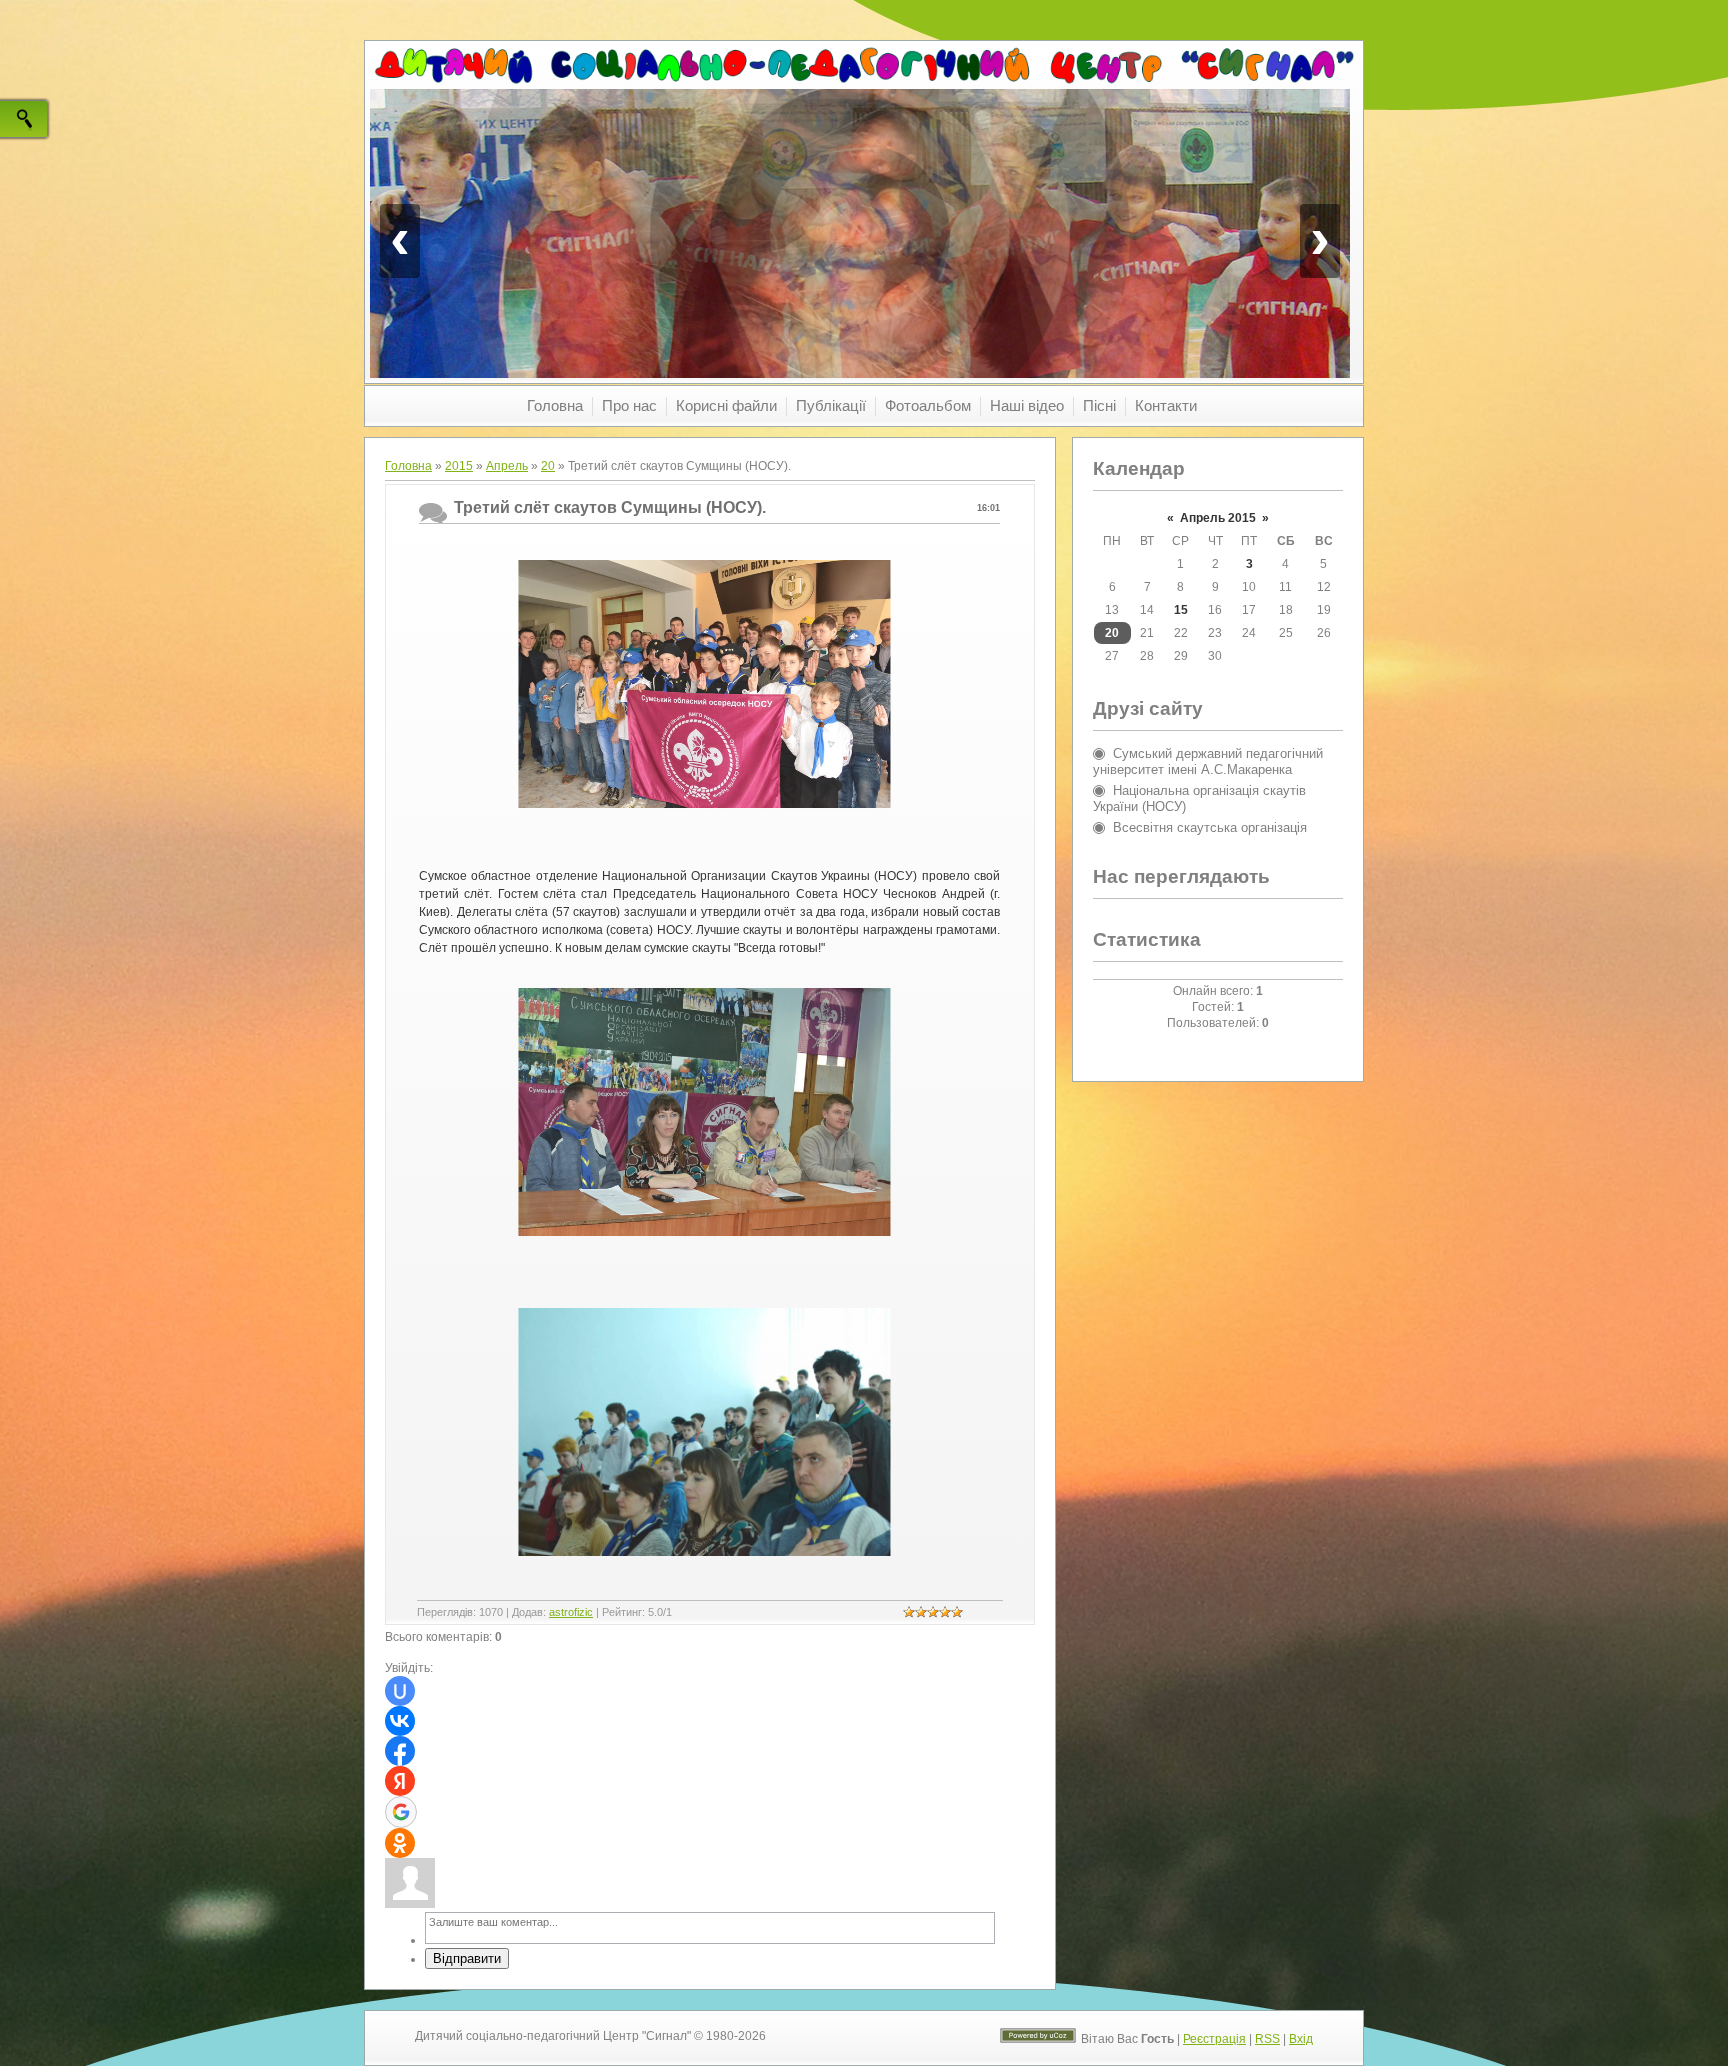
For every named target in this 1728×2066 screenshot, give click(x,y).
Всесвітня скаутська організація (1210, 827)
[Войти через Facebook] (400, 1751)
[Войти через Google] (401, 1812)
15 (1181, 610)
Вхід (1301, 2039)
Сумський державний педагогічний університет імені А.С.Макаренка (1208, 761)
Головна (408, 466)
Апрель (507, 466)
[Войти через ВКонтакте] (400, 1721)
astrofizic (571, 1612)
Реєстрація (1214, 2039)
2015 (459, 466)
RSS (1267, 2039)
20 (548, 466)
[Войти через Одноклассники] (400, 1843)
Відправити (467, 1958)
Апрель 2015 (1218, 518)
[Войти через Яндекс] (400, 1781)
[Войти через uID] (400, 1691)
